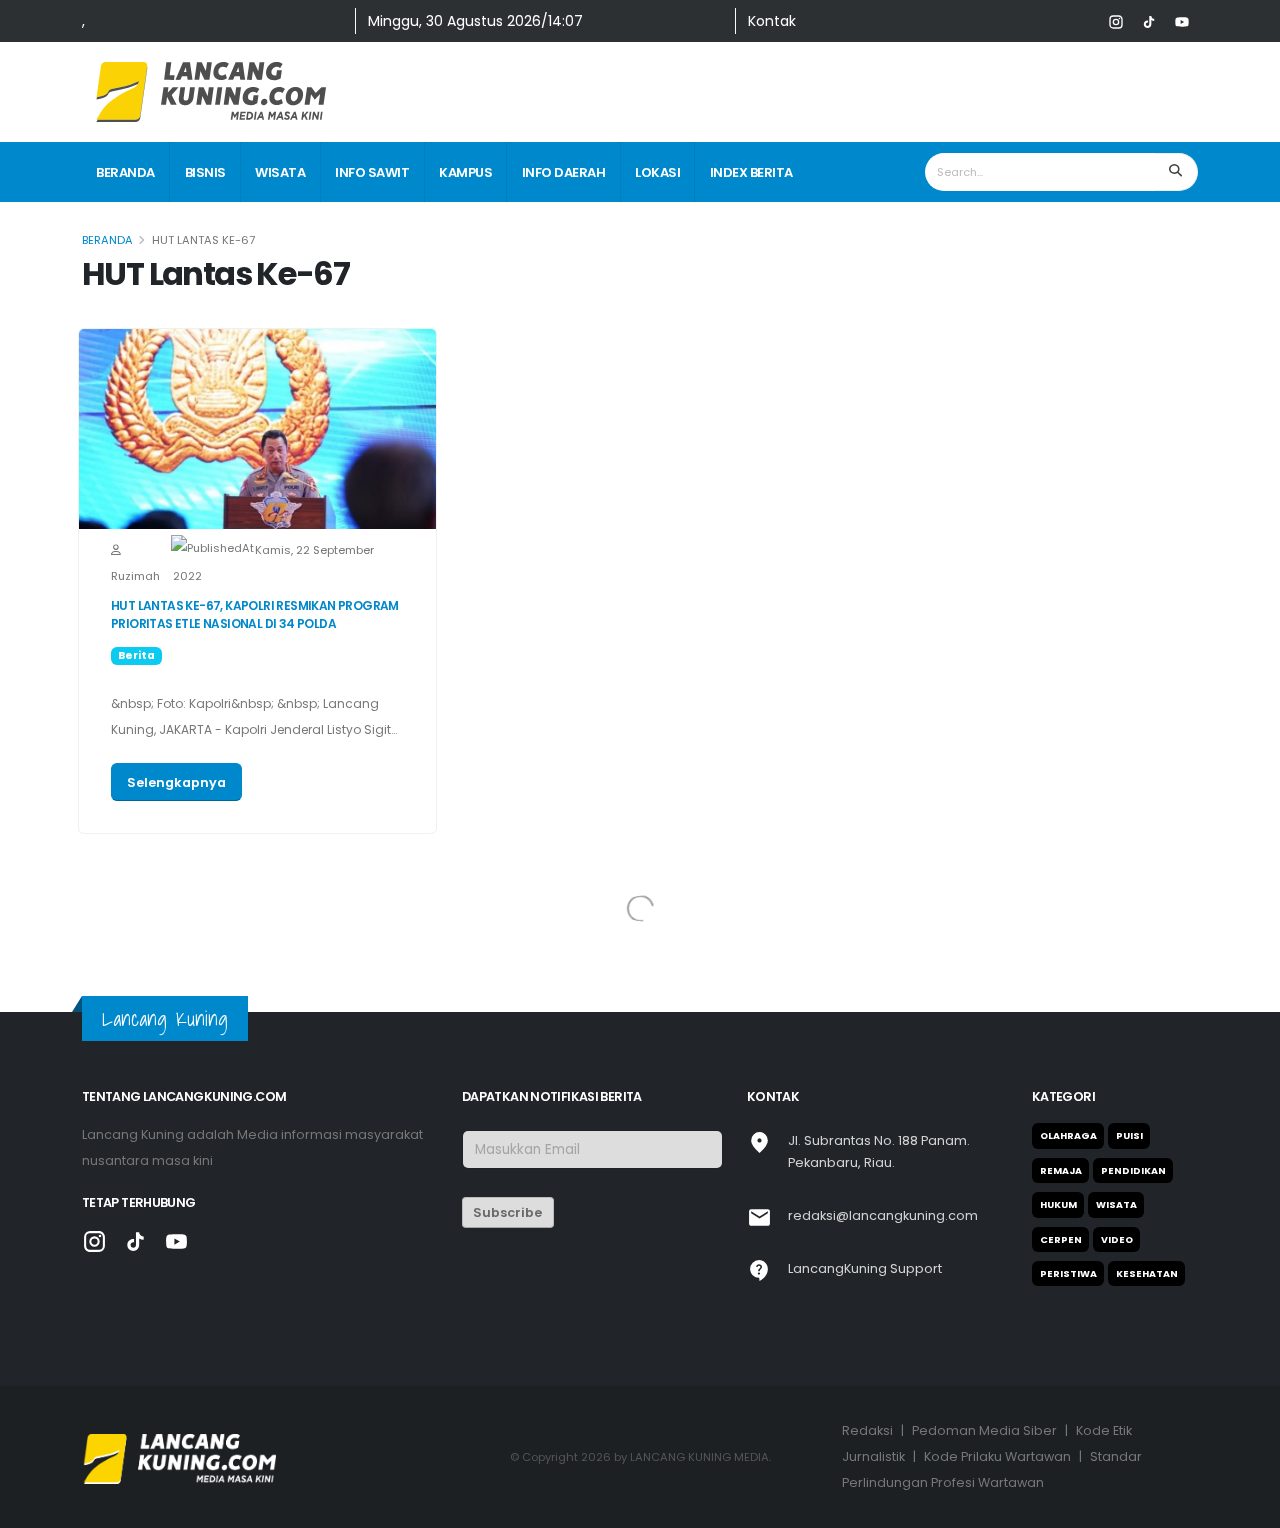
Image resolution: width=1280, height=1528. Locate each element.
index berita (751, 172)
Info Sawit (372, 172)
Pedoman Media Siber (984, 1430)
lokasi (657, 172)
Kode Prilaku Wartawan (997, 1456)
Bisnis (205, 172)
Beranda (125, 172)
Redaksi (867, 1430)
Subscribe (507, 1212)
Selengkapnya (176, 782)
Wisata (280, 172)
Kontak (772, 21)
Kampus (465, 172)
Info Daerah (564, 172)
